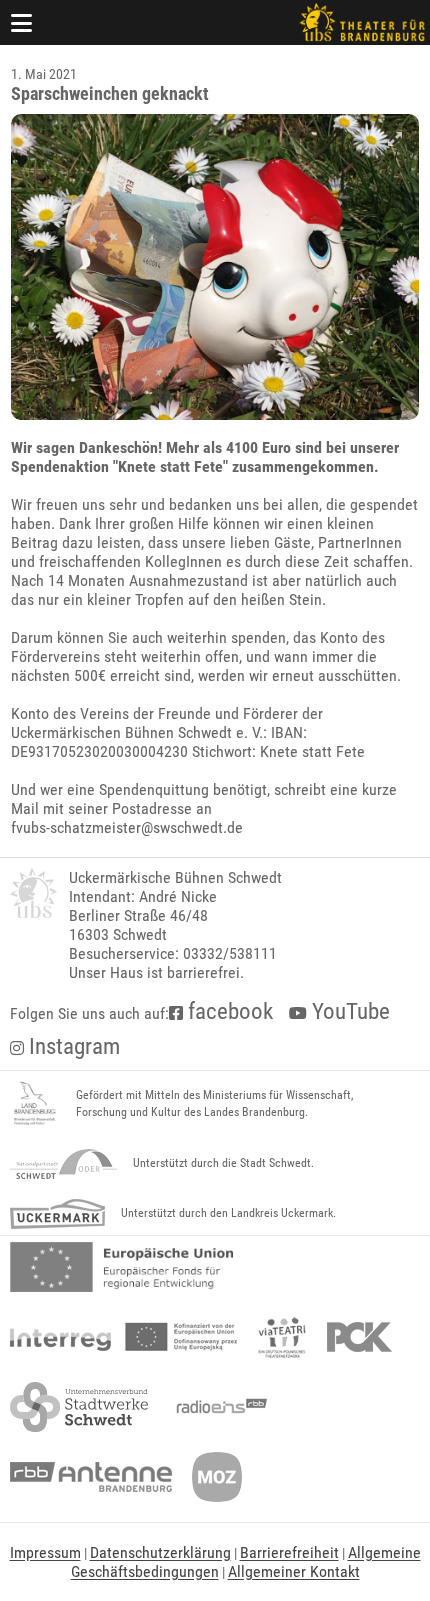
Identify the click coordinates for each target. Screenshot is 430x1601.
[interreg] (123, 1337)
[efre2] (121, 1267)
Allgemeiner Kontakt (294, 1571)
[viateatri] (282, 1337)
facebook (228, 1011)
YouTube (348, 1011)
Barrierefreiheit (289, 1552)
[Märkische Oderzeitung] (217, 1477)
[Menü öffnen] (22, 22)
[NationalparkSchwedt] (63, 1164)
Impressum (45, 1552)
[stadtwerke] (79, 1407)
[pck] (359, 1337)
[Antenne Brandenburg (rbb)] (91, 1477)
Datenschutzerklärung (160, 1552)
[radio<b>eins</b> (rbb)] (217, 1407)
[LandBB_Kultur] (35, 1104)
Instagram (72, 1046)
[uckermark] (57, 1214)
